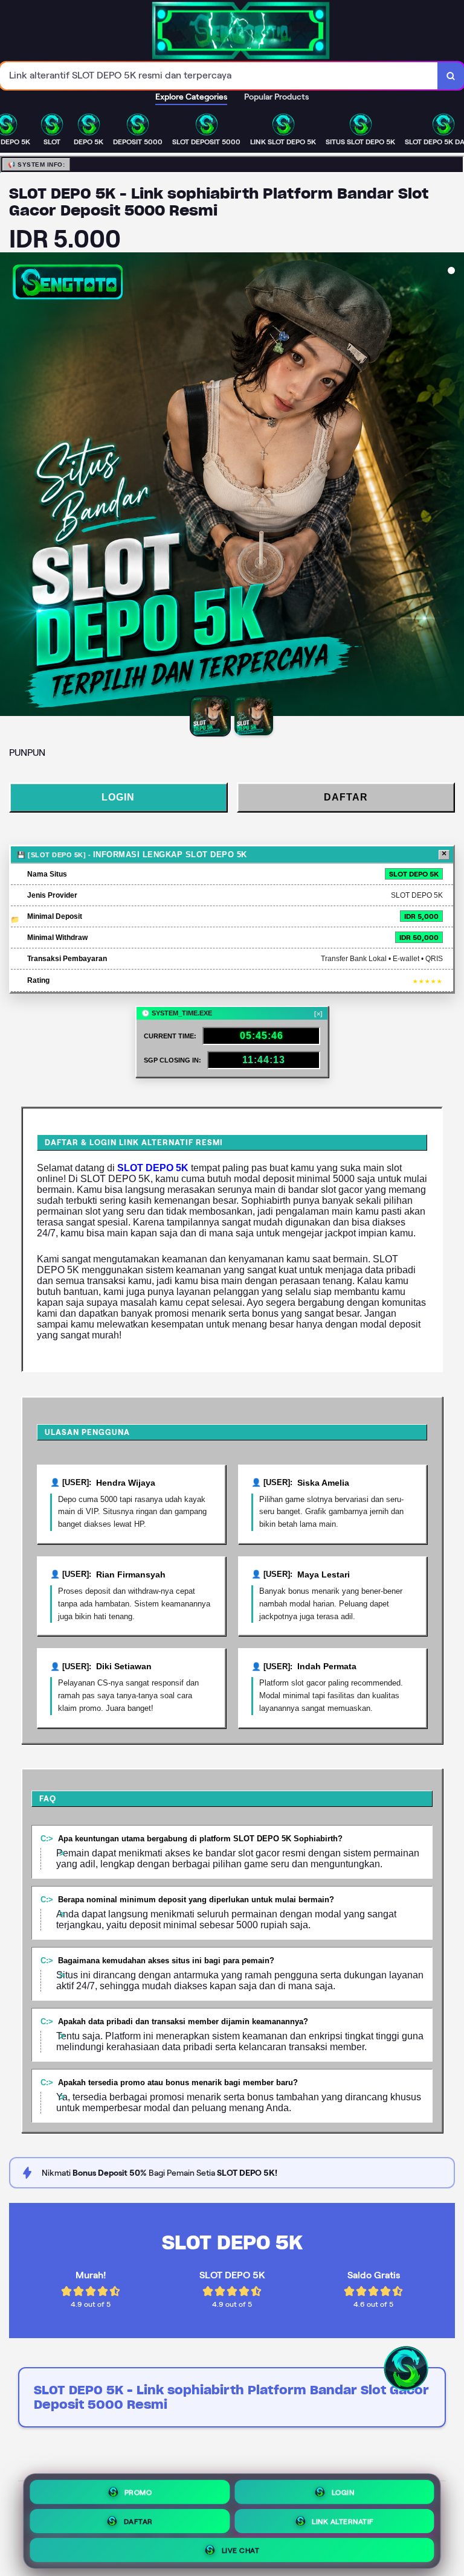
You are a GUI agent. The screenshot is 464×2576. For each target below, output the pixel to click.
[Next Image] (454, 486)
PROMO (138, 2489)
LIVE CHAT (241, 2547)
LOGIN (118, 797)
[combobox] (219, 76)
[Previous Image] (10, 486)
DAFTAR (346, 797)
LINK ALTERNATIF (343, 2518)
